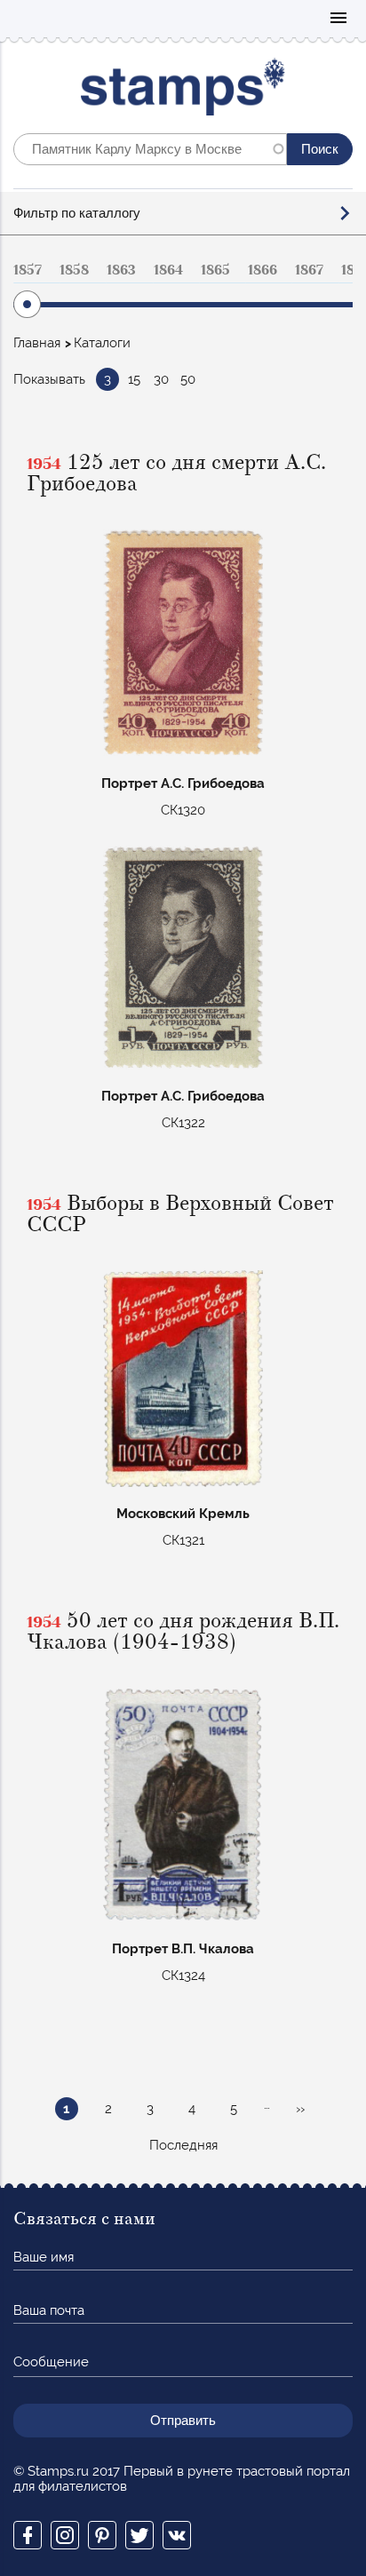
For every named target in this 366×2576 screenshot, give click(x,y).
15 (134, 379)
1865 (215, 270)
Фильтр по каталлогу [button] (77, 213)
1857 (28, 270)
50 (188, 379)
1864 (168, 270)
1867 (309, 270)
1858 (74, 270)
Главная (37, 343)
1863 (121, 270)
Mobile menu (338, 19)
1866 (263, 270)
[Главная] (183, 91)
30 (161, 379)
